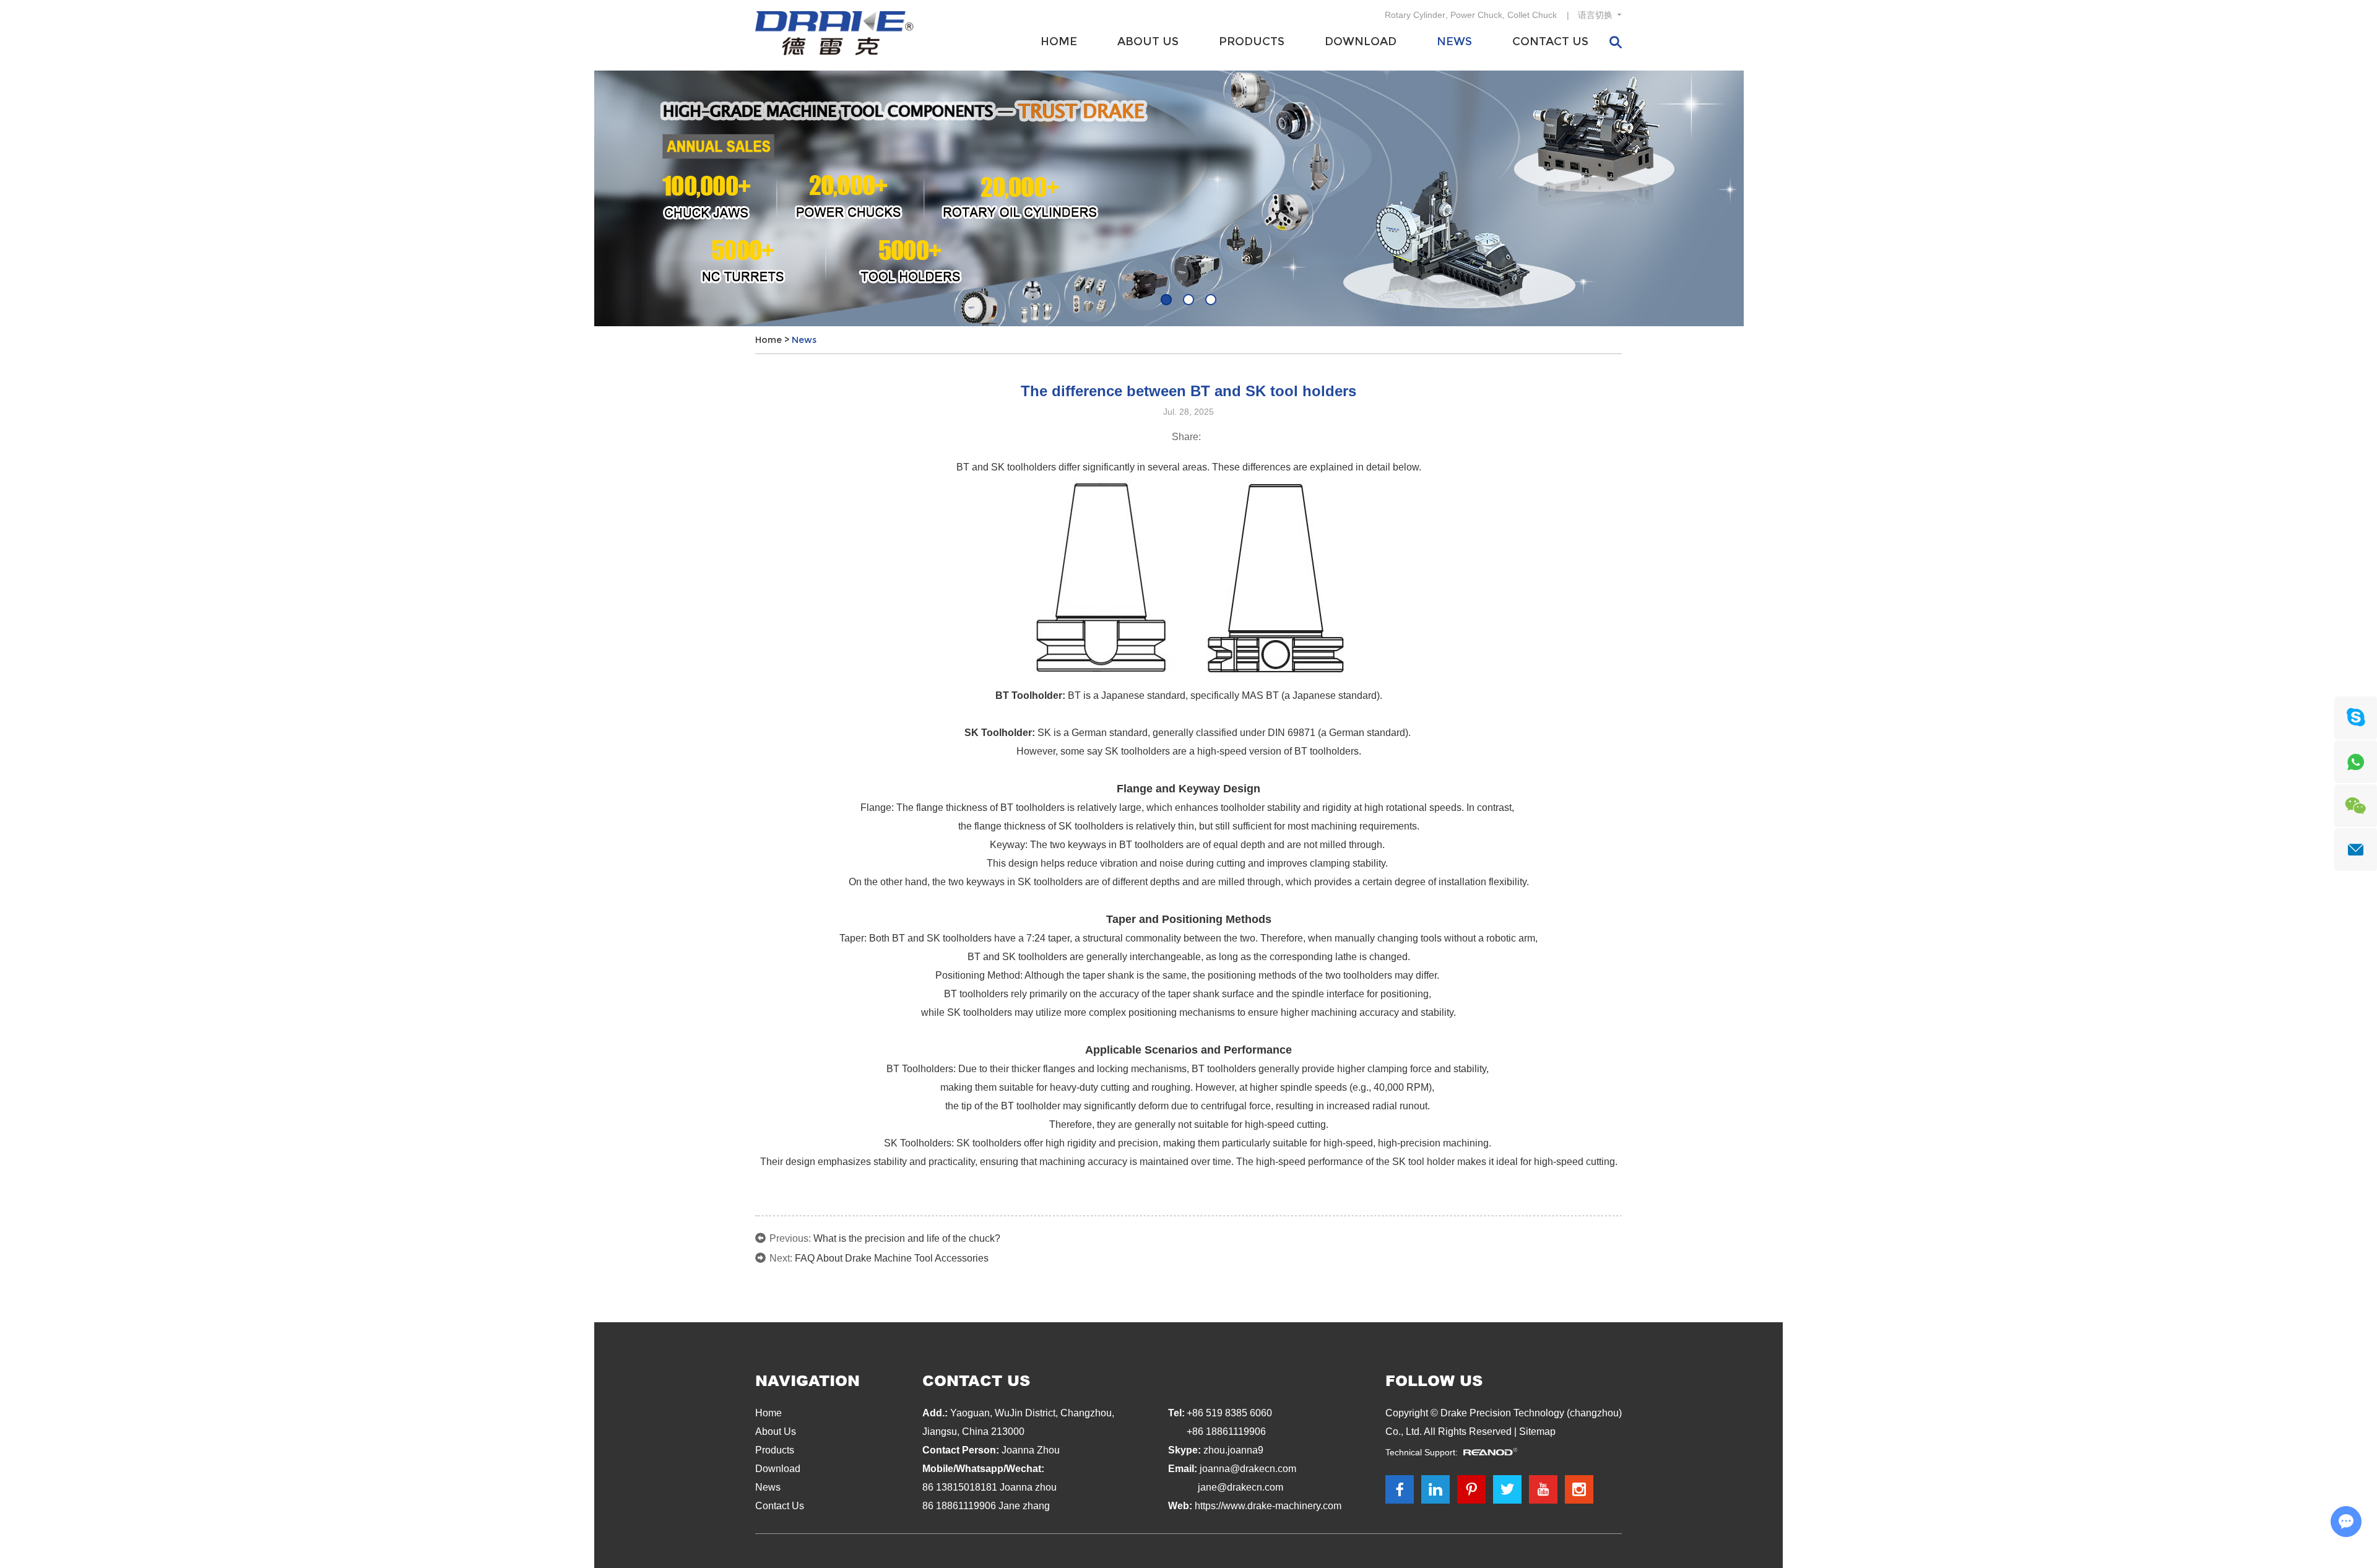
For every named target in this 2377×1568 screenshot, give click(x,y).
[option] (1188, 198)
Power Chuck (1476, 15)
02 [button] (1188, 300)
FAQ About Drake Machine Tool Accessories (892, 1258)
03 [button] (1211, 300)
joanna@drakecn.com (1248, 1469)
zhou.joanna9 (1233, 1450)
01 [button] (1166, 300)
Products (1252, 41)
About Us (1148, 41)
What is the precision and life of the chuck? (907, 1238)
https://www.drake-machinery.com (1268, 1506)
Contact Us (1550, 41)
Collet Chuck (1532, 15)
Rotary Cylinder (1415, 15)
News (1454, 41)
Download (1361, 41)
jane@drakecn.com (1240, 1487)
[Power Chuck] (1188, 198)
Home (1059, 41)
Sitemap (1537, 1432)
